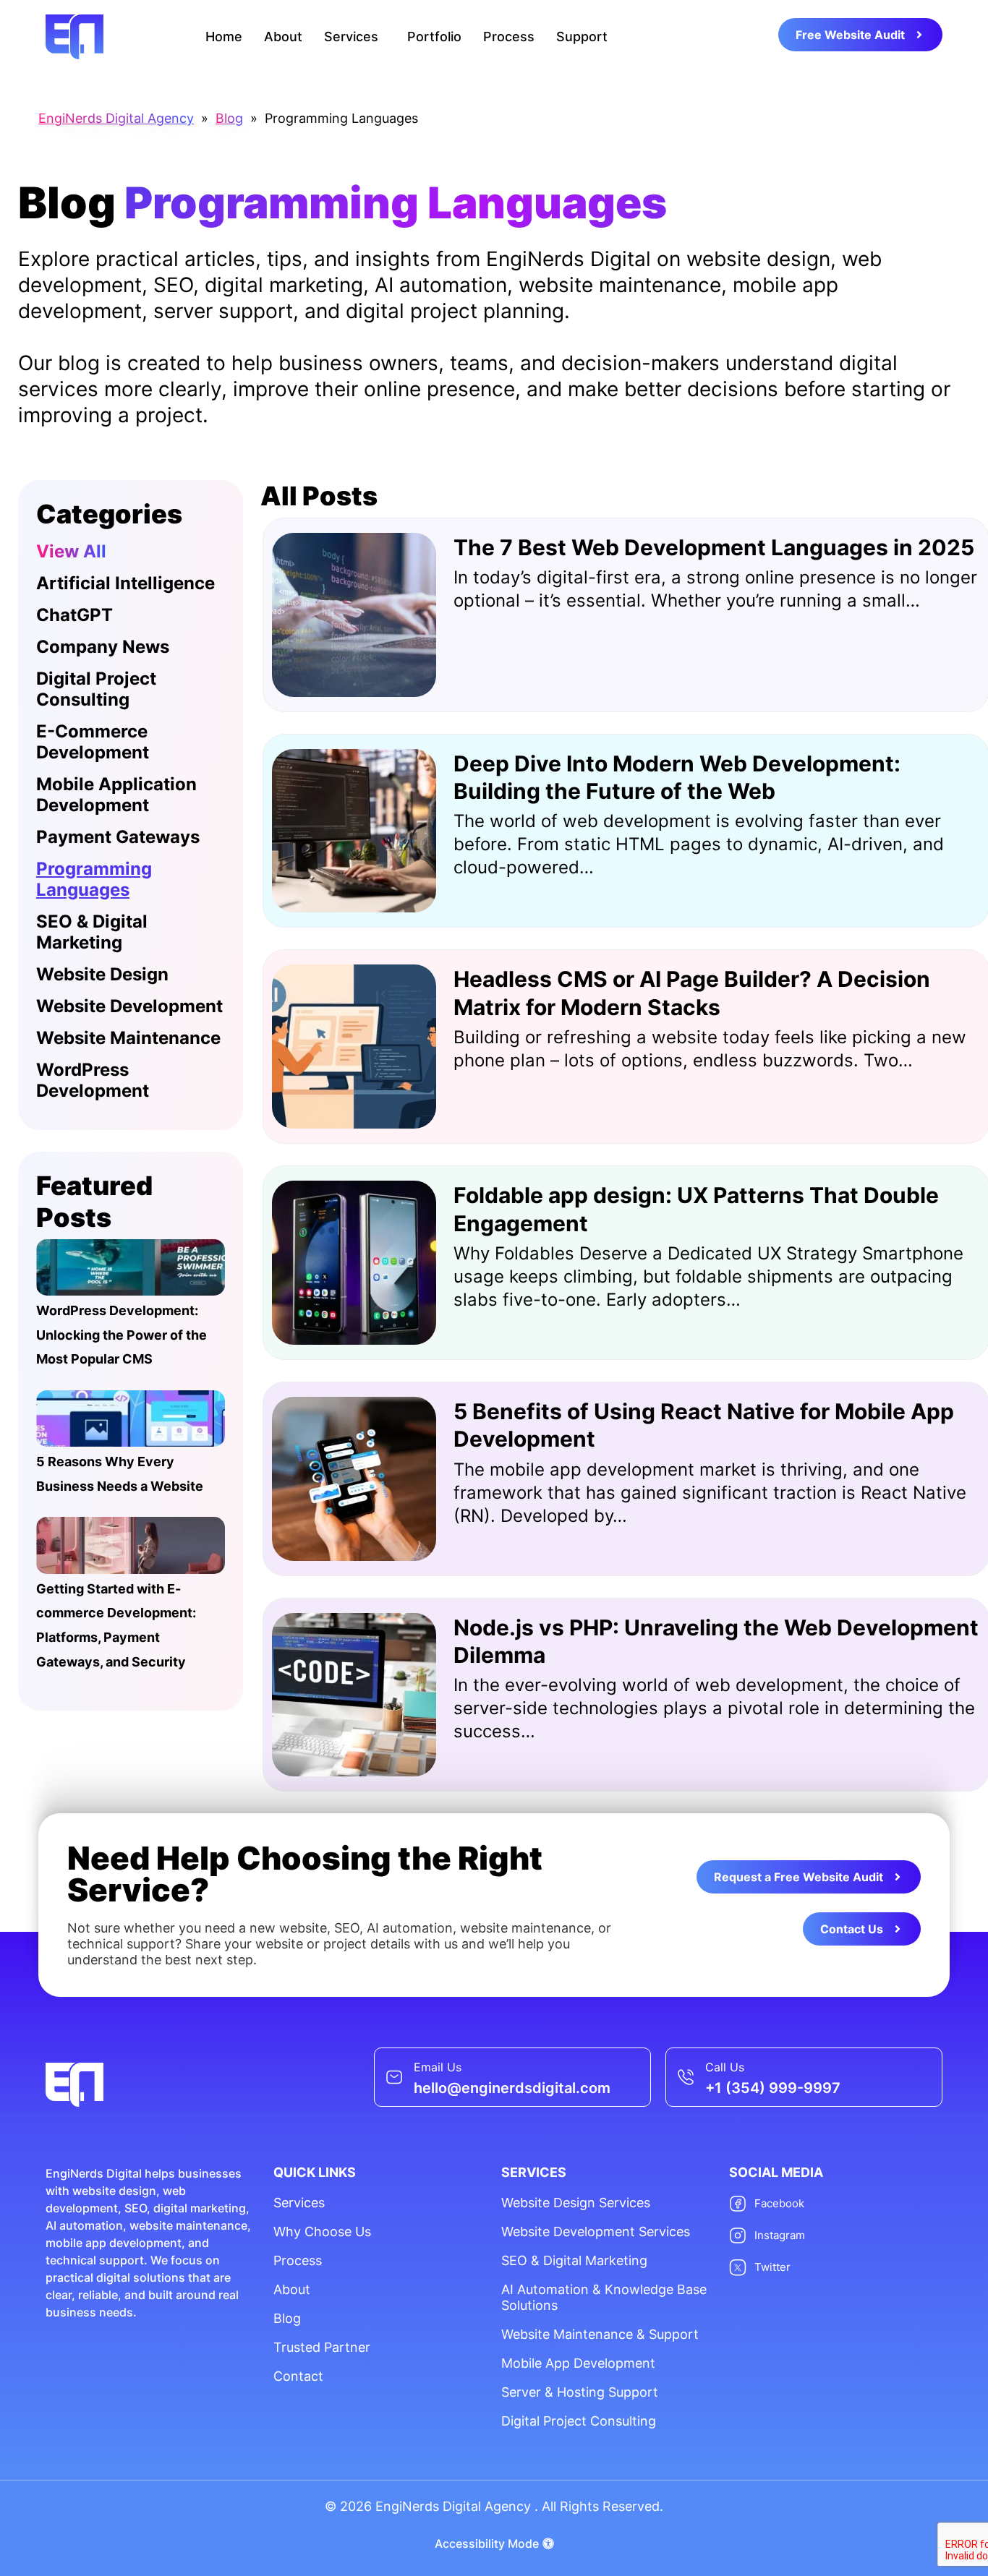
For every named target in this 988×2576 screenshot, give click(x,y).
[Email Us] (394, 2077)
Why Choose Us (322, 2231)
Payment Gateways (118, 837)
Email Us (438, 2067)
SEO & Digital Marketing (92, 932)
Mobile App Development (578, 2363)
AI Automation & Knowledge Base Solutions (604, 2297)
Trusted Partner (322, 2347)
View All (71, 551)
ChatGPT (74, 615)
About (283, 37)
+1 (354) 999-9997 (773, 2088)
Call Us (725, 2067)
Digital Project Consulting (96, 689)
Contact (298, 2376)
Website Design (102, 974)
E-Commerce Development (93, 742)
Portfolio (434, 37)
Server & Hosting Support (580, 2392)
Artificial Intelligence (125, 583)
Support (582, 37)
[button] (355, 37)
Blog (287, 2318)
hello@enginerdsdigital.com (512, 2088)
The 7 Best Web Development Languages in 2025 (714, 547)
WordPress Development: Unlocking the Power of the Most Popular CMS (122, 1335)
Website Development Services (596, 2231)
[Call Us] (686, 2077)
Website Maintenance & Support (600, 2334)
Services (351, 37)
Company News (103, 647)
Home (224, 37)
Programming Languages (94, 879)
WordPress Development (93, 1080)
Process (509, 37)
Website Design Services (576, 2203)
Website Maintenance (128, 1038)
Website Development (129, 1006)
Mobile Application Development (116, 795)
